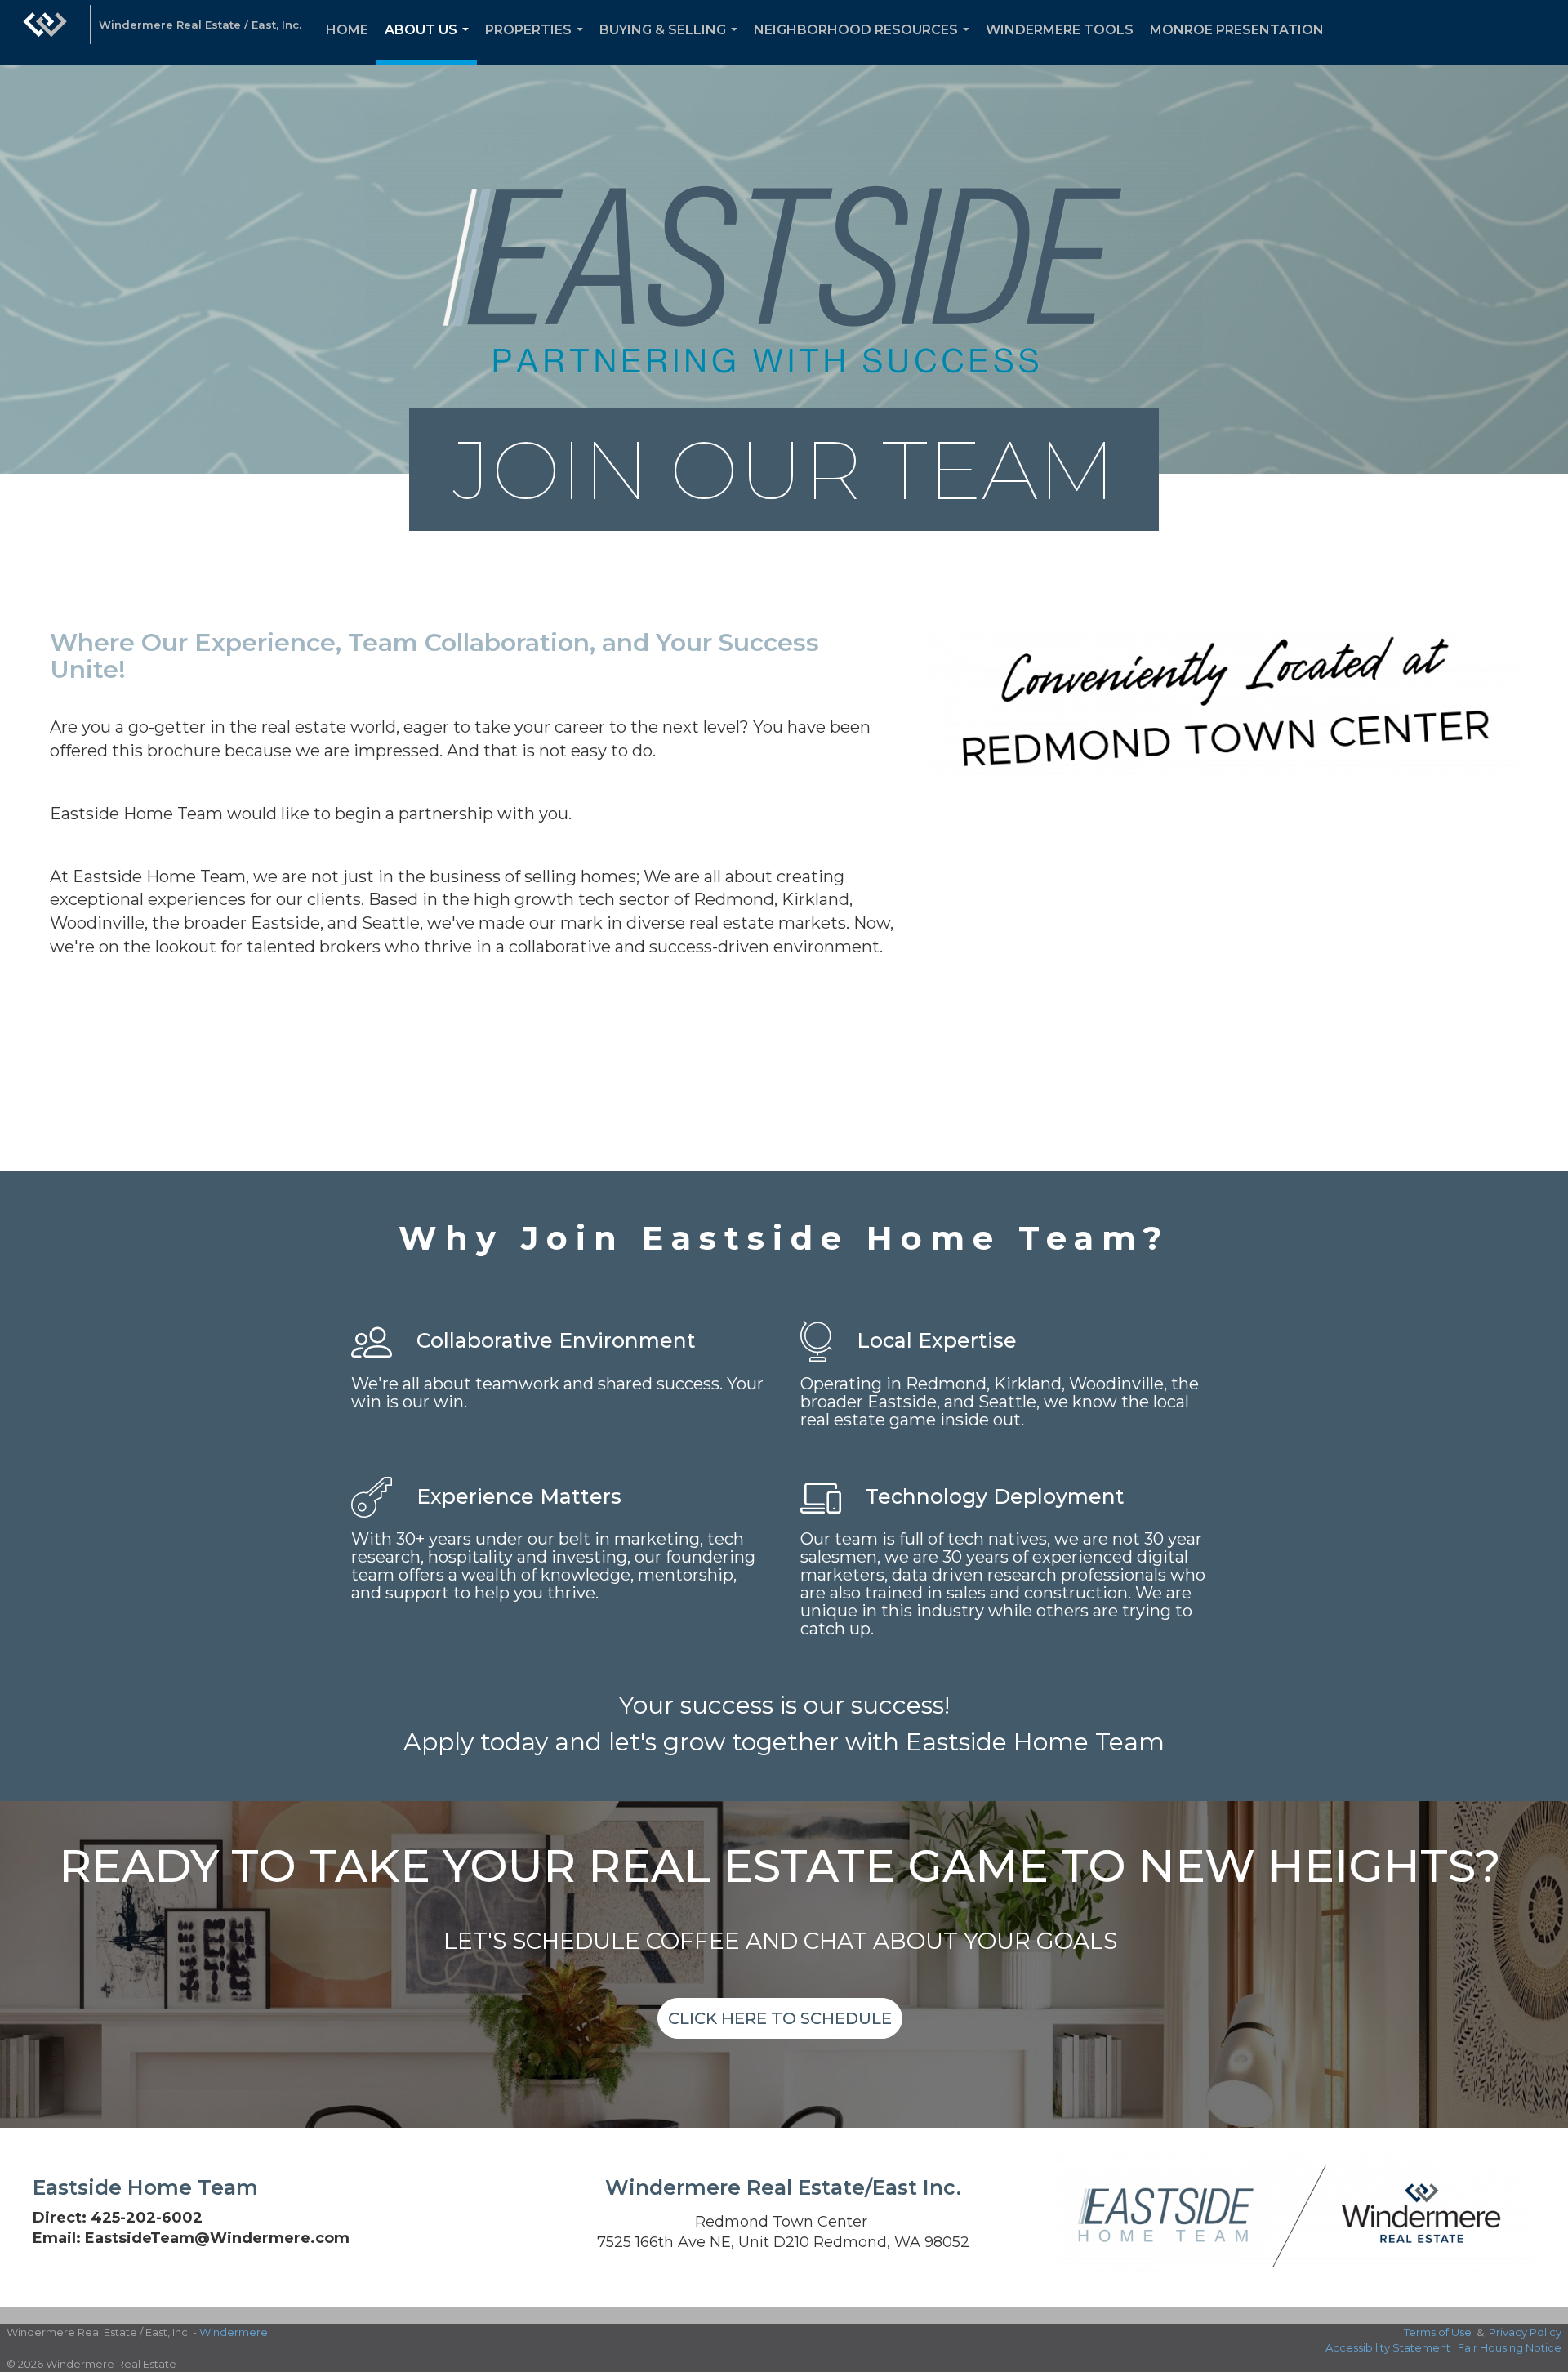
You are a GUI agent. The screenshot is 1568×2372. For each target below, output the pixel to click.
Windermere (234, 2332)
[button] (780, 2018)
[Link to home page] (45, 33)
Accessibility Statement (1388, 2347)
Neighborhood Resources (865, 44)
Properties (537, 44)
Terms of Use (1438, 2332)
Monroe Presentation (1237, 30)
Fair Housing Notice (1510, 2347)
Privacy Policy (1525, 2332)
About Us (430, 44)
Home (347, 30)
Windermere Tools (1060, 30)
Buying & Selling (672, 44)
